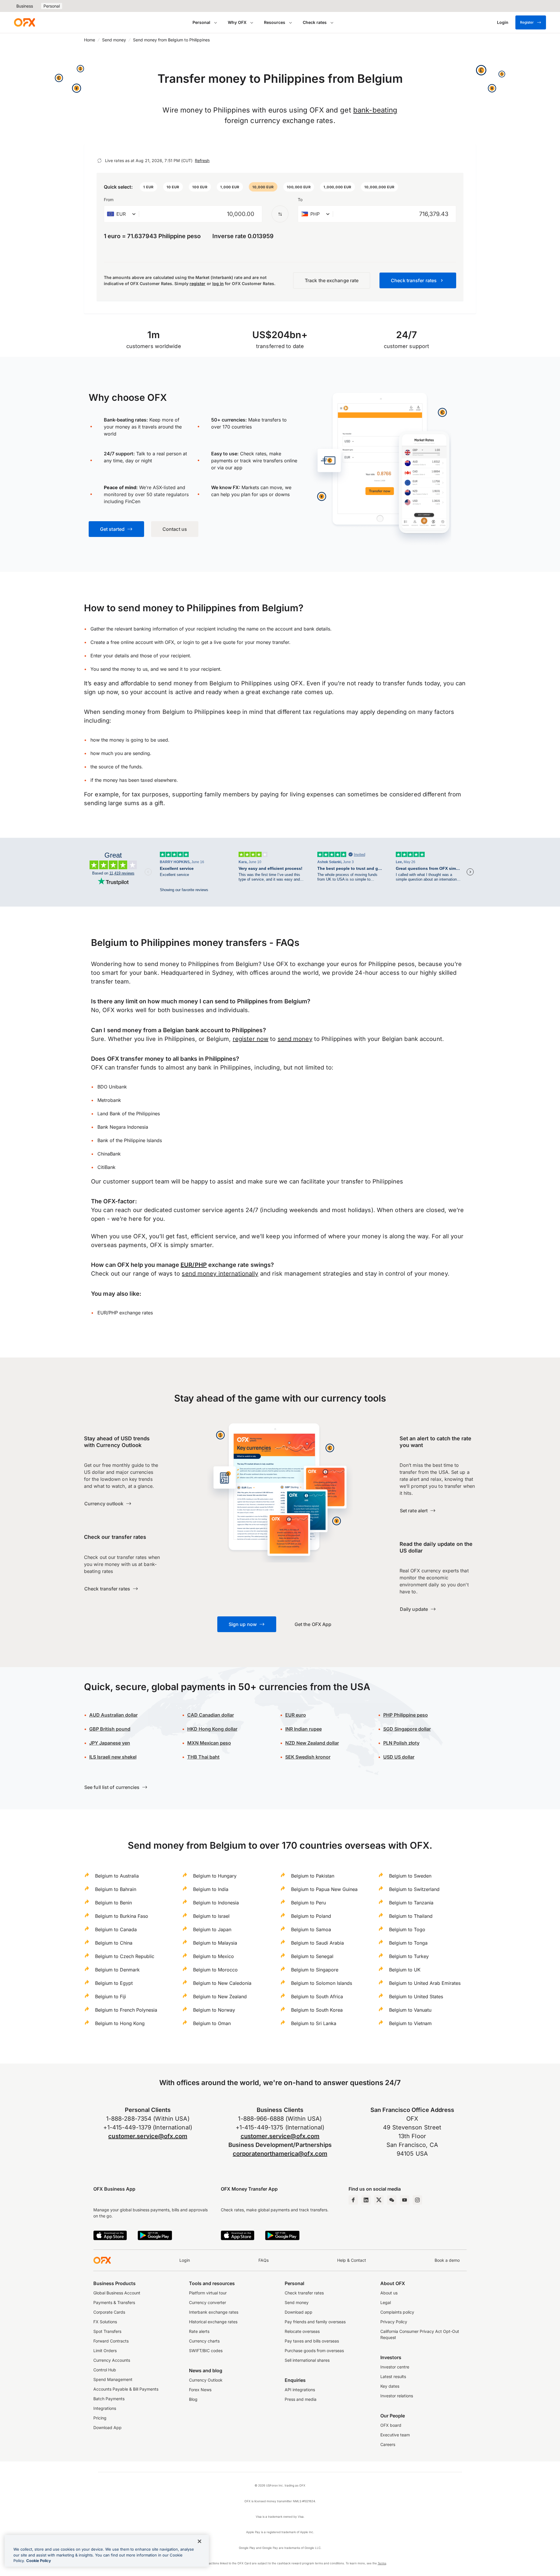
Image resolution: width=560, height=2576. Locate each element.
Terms (382, 2563)
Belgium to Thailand (411, 1916)
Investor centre (395, 2367)
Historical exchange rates (213, 2322)
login (189, 642)
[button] (148, 187)
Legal (386, 2302)
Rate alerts (199, 2331)
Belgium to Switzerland (414, 1889)
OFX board (391, 2425)
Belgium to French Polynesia (126, 2010)
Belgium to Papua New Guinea (324, 1889)
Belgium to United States (416, 1996)
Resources (275, 22)
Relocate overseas (302, 2331)
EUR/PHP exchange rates (125, 1313)
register (198, 283)
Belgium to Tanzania (411, 1903)
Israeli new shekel (113, 1757)
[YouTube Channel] (405, 2200)
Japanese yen (110, 1743)
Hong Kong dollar (212, 1729)
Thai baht (203, 1757)
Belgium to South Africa (317, 1996)
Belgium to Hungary (215, 1876)
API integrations (300, 2390)
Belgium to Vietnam (410, 2023)
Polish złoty (401, 1743)
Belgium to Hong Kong (120, 2023)
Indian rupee (303, 1729)
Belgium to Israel (211, 1916)
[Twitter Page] (379, 2200)
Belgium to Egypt (114, 1983)
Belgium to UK (405, 1970)
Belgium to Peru (308, 1903)
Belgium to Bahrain (116, 1889)
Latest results (393, 2376)
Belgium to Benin (113, 1903)
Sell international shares (307, 2360)
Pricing (100, 2418)
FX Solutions (105, 2322)
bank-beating (375, 110)
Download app (299, 2312)
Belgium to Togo (407, 1929)
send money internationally (220, 1274)
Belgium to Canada (116, 1929)
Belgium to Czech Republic (125, 1956)
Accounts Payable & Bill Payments (126, 2389)
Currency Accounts (112, 2360)
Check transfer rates (304, 2293)
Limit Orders (105, 2351)
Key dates (390, 2386)
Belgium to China (114, 1943)
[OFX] (24, 22)
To (300, 200)
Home (90, 40)
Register (527, 22)
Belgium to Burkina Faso (122, 1916)
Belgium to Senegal (312, 1956)
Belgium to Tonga (408, 1943)
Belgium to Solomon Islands (322, 1983)
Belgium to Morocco (215, 1970)
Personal (52, 6)
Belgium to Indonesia (216, 1903)
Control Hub (105, 2370)
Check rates (315, 22)
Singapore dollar (407, 1729)
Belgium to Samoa (311, 1929)
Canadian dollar (211, 1715)
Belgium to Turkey (409, 1956)
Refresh (202, 160)
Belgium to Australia (117, 1876)
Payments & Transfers (114, 2302)
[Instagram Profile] (417, 2200)
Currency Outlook (206, 2380)
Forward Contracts (111, 2341)
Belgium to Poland (311, 1916)
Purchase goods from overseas (314, 2351)
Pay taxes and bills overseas (312, 2341)
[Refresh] (99, 161)
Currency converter (208, 2302)
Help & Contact (352, 2260)
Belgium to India (211, 1889)
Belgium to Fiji (111, 1996)
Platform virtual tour (208, 2293)
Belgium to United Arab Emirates (425, 1983)
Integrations (105, 2408)
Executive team (395, 2435)
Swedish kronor (308, 1757)
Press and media (301, 2399)
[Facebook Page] (353, 2200)
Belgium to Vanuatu (410, 2010)
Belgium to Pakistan (313, 1876)
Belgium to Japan (212, 1929)
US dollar (399, 1757)
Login (185, 2260)
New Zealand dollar (317, 1743)
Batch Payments (109, 2399)
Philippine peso (406, 1715)
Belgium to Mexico (213, 1956)
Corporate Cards (109, 2312)
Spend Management (113, 2379)
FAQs (264, 2260)
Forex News (200, 2390)
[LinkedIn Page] (366, 2200)
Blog (193, 2399)
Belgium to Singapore (315, 1970)
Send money (114, 40)
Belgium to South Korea (317, 2010)
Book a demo (447, 2260)
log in (218, 283)
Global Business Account (117, 2293)
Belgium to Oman (212, 2023)
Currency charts (204, 2341)
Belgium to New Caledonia (222, 1983)
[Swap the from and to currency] (280, 214)
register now (251, 1039)
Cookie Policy (39, 2561)
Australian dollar (113, 1715)
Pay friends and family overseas (315, 2322)
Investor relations (397, 2396)
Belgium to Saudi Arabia (317, 1943)
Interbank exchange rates (214, 2312)
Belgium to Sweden (410, 1876)
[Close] (199, 2541)
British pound (110, 1729)
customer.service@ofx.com (148, 2136)
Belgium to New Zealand (220, 1996)
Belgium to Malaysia (215, 1943)
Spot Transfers (107, 2331)
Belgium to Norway (214, 2010)
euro (300, 1715)
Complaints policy (397, 2312)
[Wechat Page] (392, 2200)
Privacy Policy (394, 2322)
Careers (388, 2444)
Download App (107, 2427)
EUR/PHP (194, 1265)
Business (25, 6)
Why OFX (237, 22)
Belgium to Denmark (117, 1970)
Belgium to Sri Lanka (314, 2023)
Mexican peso (215, 1743)
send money (295, 1039)
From (109, 200)
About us (389, 2293)
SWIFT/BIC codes (206, 2351)
